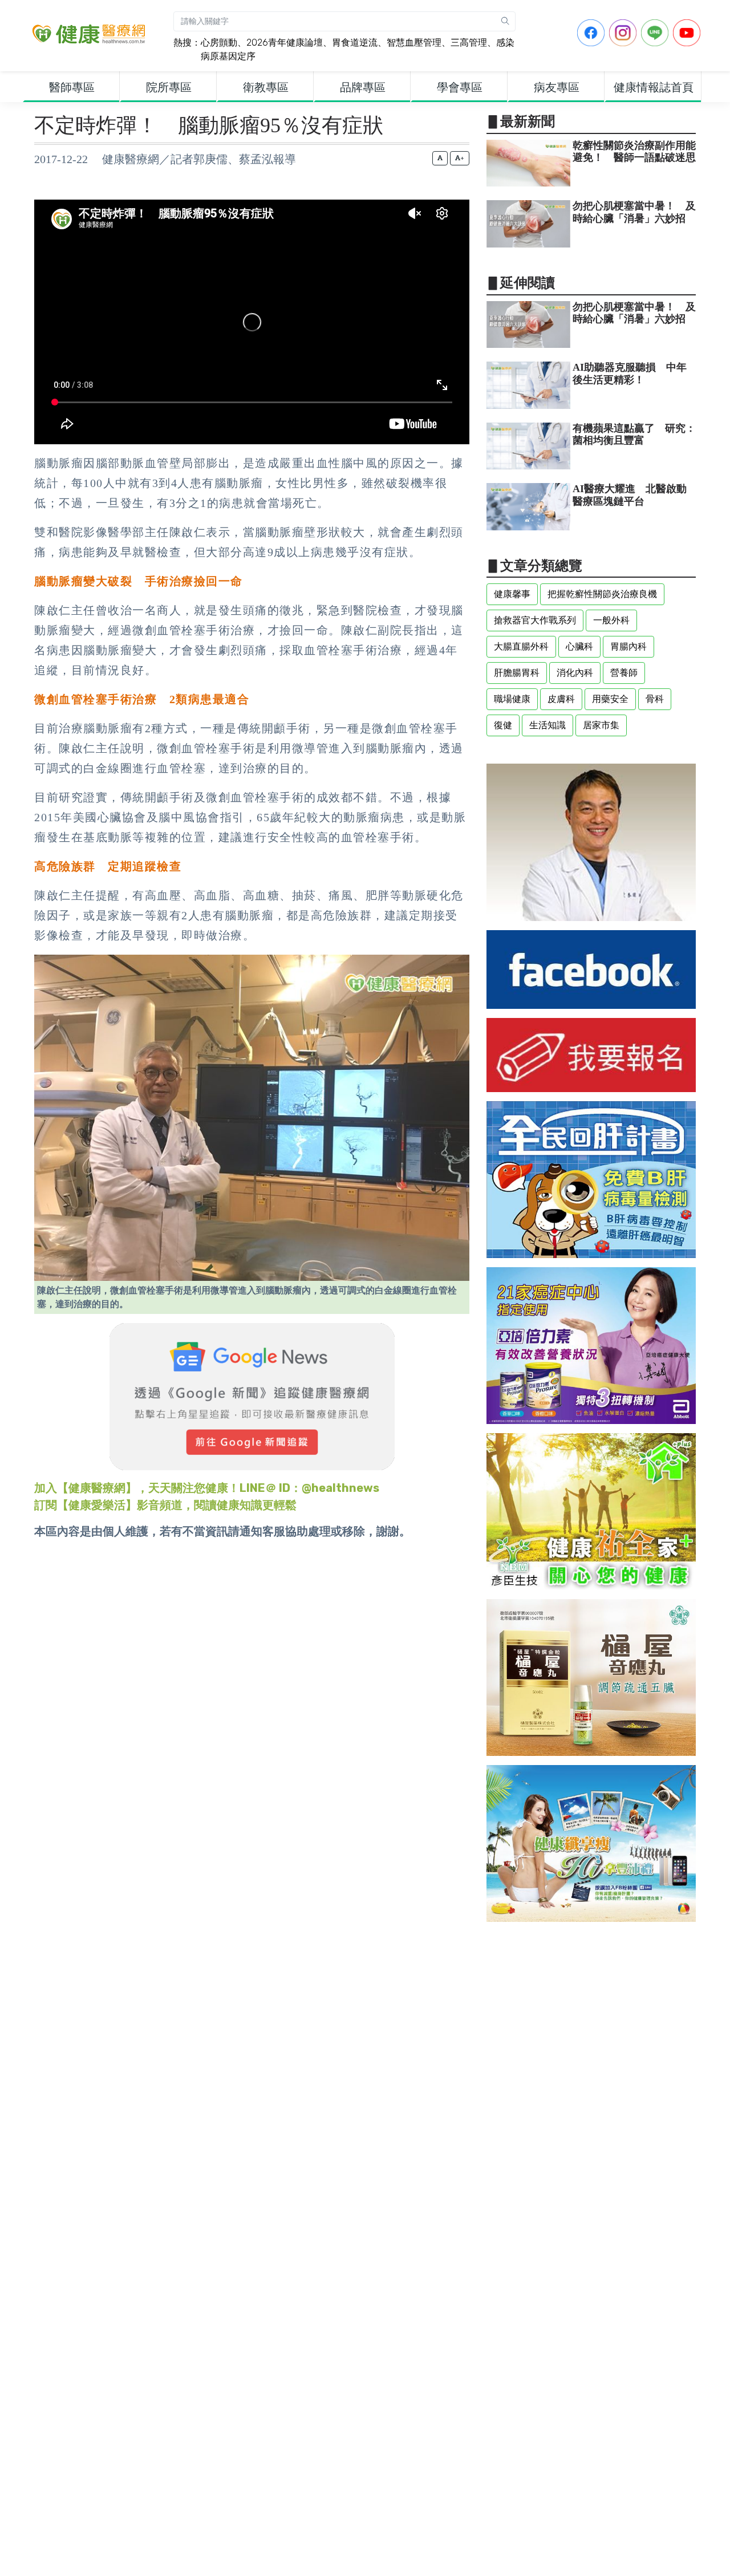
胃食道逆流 (355, 42)
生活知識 (547, 725)
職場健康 (512, 699)
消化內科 (575, 673)
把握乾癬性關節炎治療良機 (602, 594)
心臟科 (579, 646)
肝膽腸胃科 (517, 673)
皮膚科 (561, 699)
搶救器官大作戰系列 (535, 620)
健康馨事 (512, 594)
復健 (503, 725)
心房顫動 (219, 42)
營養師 (624, 673)
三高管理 (469, 42)
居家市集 (601, 725)
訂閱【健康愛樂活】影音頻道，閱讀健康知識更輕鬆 (165, 1505)
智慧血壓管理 (414, 42)
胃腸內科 (628, 646)
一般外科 (611, 620)
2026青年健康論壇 (285, 42)
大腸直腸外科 (521, 646)
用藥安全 (610, 699)
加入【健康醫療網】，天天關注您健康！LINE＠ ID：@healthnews (207, 1488)
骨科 (655, 699)
